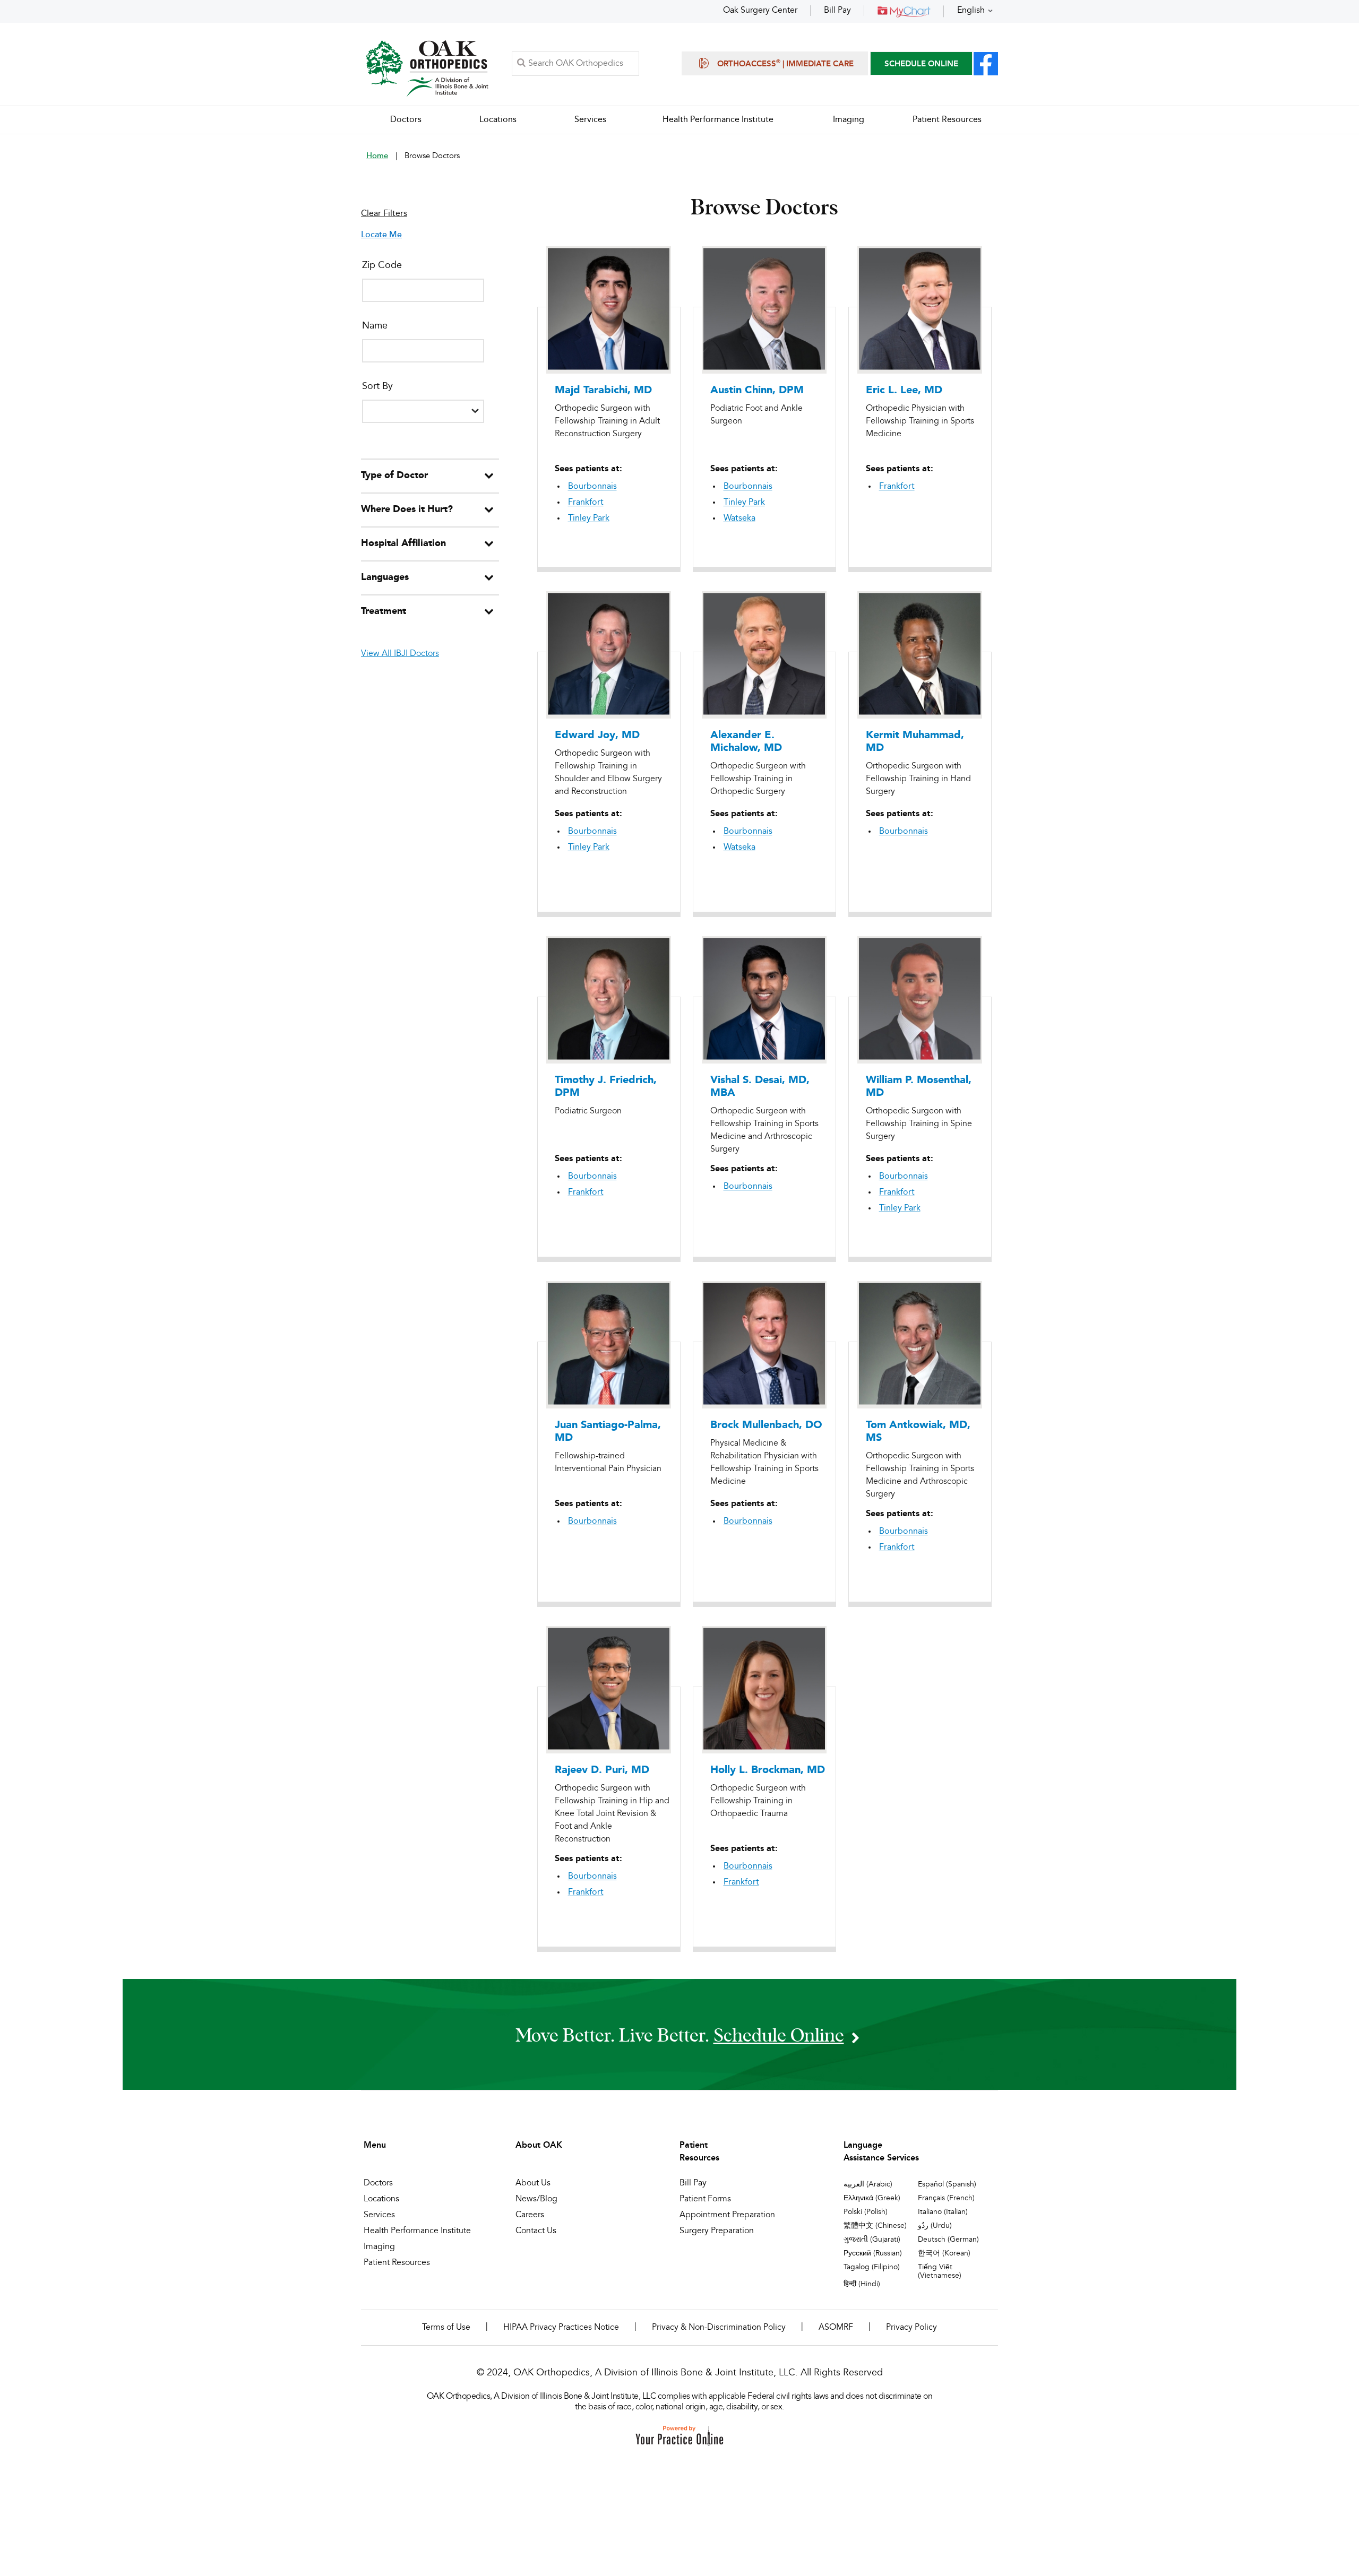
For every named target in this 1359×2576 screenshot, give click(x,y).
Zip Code (382, 265)
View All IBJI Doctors (400, 654)
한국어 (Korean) (944, 2253)
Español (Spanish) (947, 2184)
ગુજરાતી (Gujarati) (872, 2240)
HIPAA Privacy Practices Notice (561, 2328)
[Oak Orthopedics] (427, 68)
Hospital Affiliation (403, 543)
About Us (533, 2183)
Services (379, 2215)
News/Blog (536, 2199)
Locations (381, 2199)
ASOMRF (836, 2328)
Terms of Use (446, 2328)
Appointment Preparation (727, 2215)
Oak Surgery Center (760, 11)
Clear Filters (384, 214)
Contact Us (536, 2231)
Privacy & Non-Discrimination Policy (719, 2328)
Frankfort (586, 503)
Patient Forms (705, 2199)
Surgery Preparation (717, 2231)
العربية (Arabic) (868, 2184)
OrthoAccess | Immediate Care (785, 64)
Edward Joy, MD (597, 736)
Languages (385, 577)
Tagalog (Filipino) (872, 2267)
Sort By (377, 386)
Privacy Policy (911, 2328)
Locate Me (381, 235)
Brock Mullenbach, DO (766, 1425)
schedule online (779, 2034)
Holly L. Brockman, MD (768, 1770)
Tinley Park (589, 518)
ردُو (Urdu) (935, 2226)
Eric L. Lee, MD (904, 391)
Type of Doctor (394, 476)
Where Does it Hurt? (407, 509)
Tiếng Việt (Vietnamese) (940, 2271)
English (971, 11)
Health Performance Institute (417, 2231)
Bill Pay (837, 11)
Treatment (384, 611)
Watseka (739, 518)
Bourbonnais (592, 487)
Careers (530, 2215)
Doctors (378, 2183)
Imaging (379, 2247)
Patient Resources (397, 2263)
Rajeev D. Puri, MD (602, 1770)
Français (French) (946, 2198)
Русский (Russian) (873, 2253)
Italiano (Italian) (943, 2212)
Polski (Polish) (866, 2212)
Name (375, 326)
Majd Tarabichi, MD (603, 391)
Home (377, 156)
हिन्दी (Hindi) (862, 2284)
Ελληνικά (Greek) (872, 2198)
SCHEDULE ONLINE (921, 64)
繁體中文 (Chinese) (875, 2226)
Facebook (986, 64)
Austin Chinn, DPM (757, 391)
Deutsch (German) (948, 2240)
